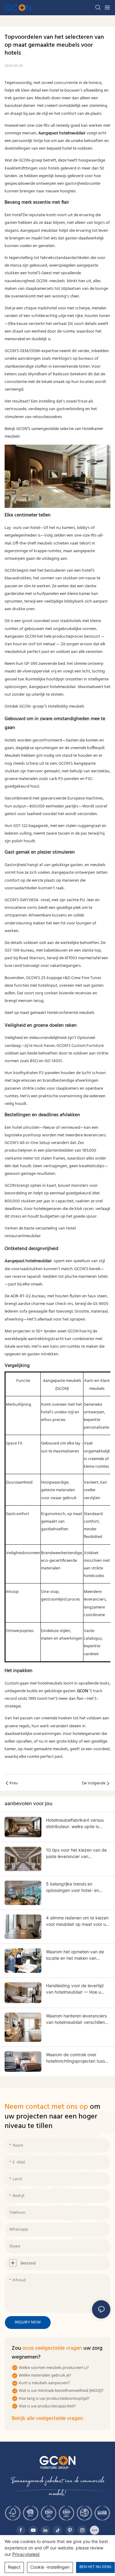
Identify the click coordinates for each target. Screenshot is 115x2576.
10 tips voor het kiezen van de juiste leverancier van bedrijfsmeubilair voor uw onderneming (76, 1853)
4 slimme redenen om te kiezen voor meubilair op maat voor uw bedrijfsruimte (78, 1921)
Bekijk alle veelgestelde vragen (47, 2419)
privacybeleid (26, 2554)
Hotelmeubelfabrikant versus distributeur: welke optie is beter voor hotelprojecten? (75, 1824)
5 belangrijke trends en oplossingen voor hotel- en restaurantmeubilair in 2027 (73, 1887)
